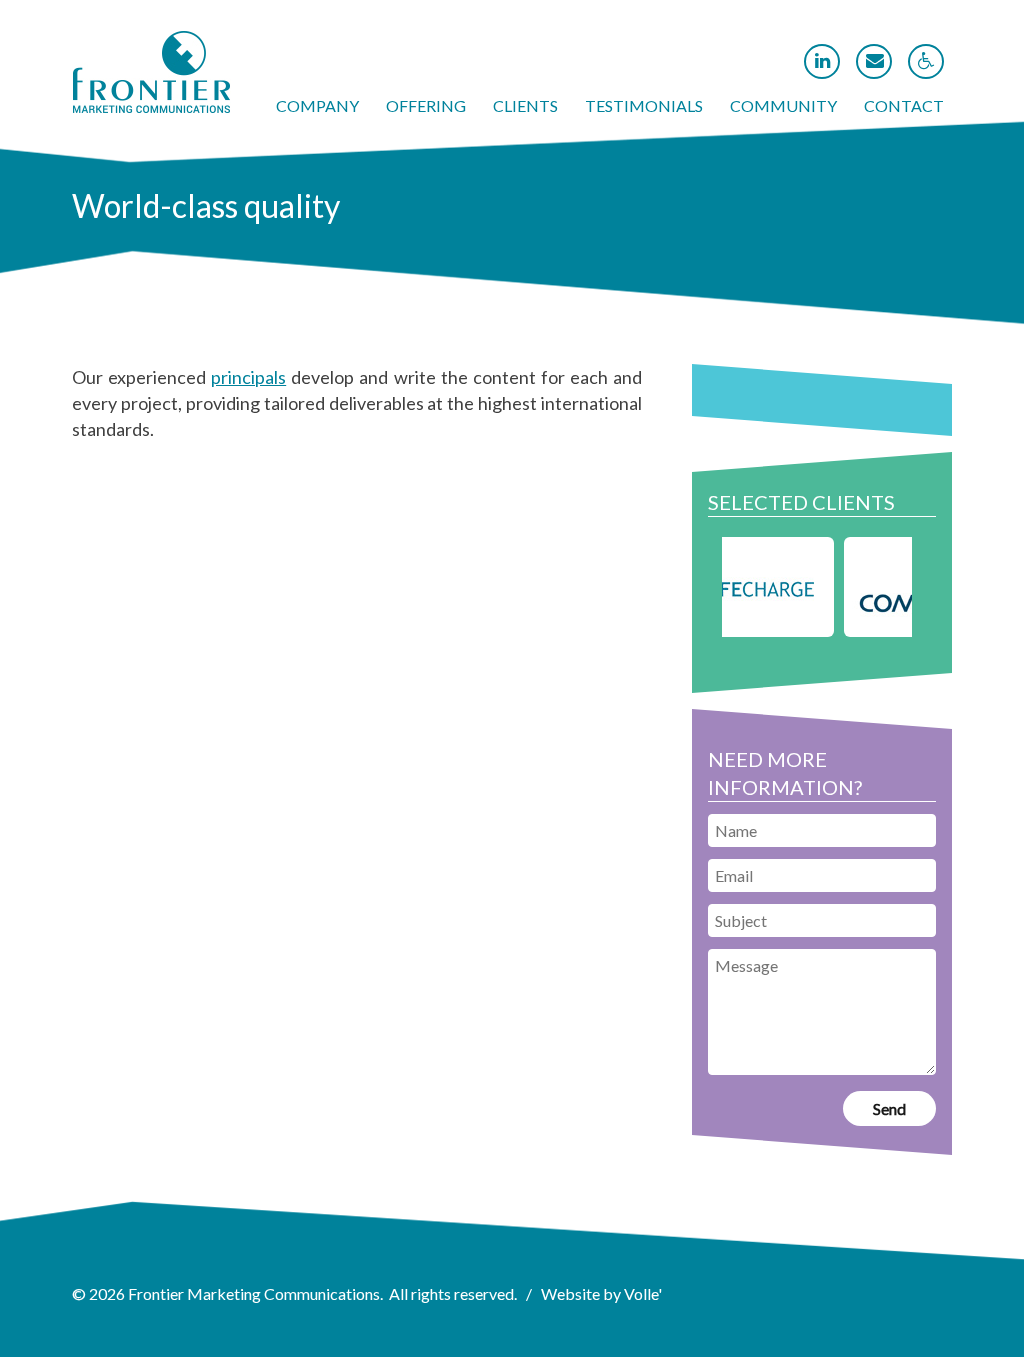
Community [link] (783, 105)
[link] (151, 107)
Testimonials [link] (644, 105)
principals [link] (248, 377)
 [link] (926, 61)
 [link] (822, 61)
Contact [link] (904, 105)
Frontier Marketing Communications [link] (254, 1293)
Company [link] (317, 105)
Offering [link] (426, 105)
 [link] (875, 61)
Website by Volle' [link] (601, 1293)
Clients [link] (525, 105)
